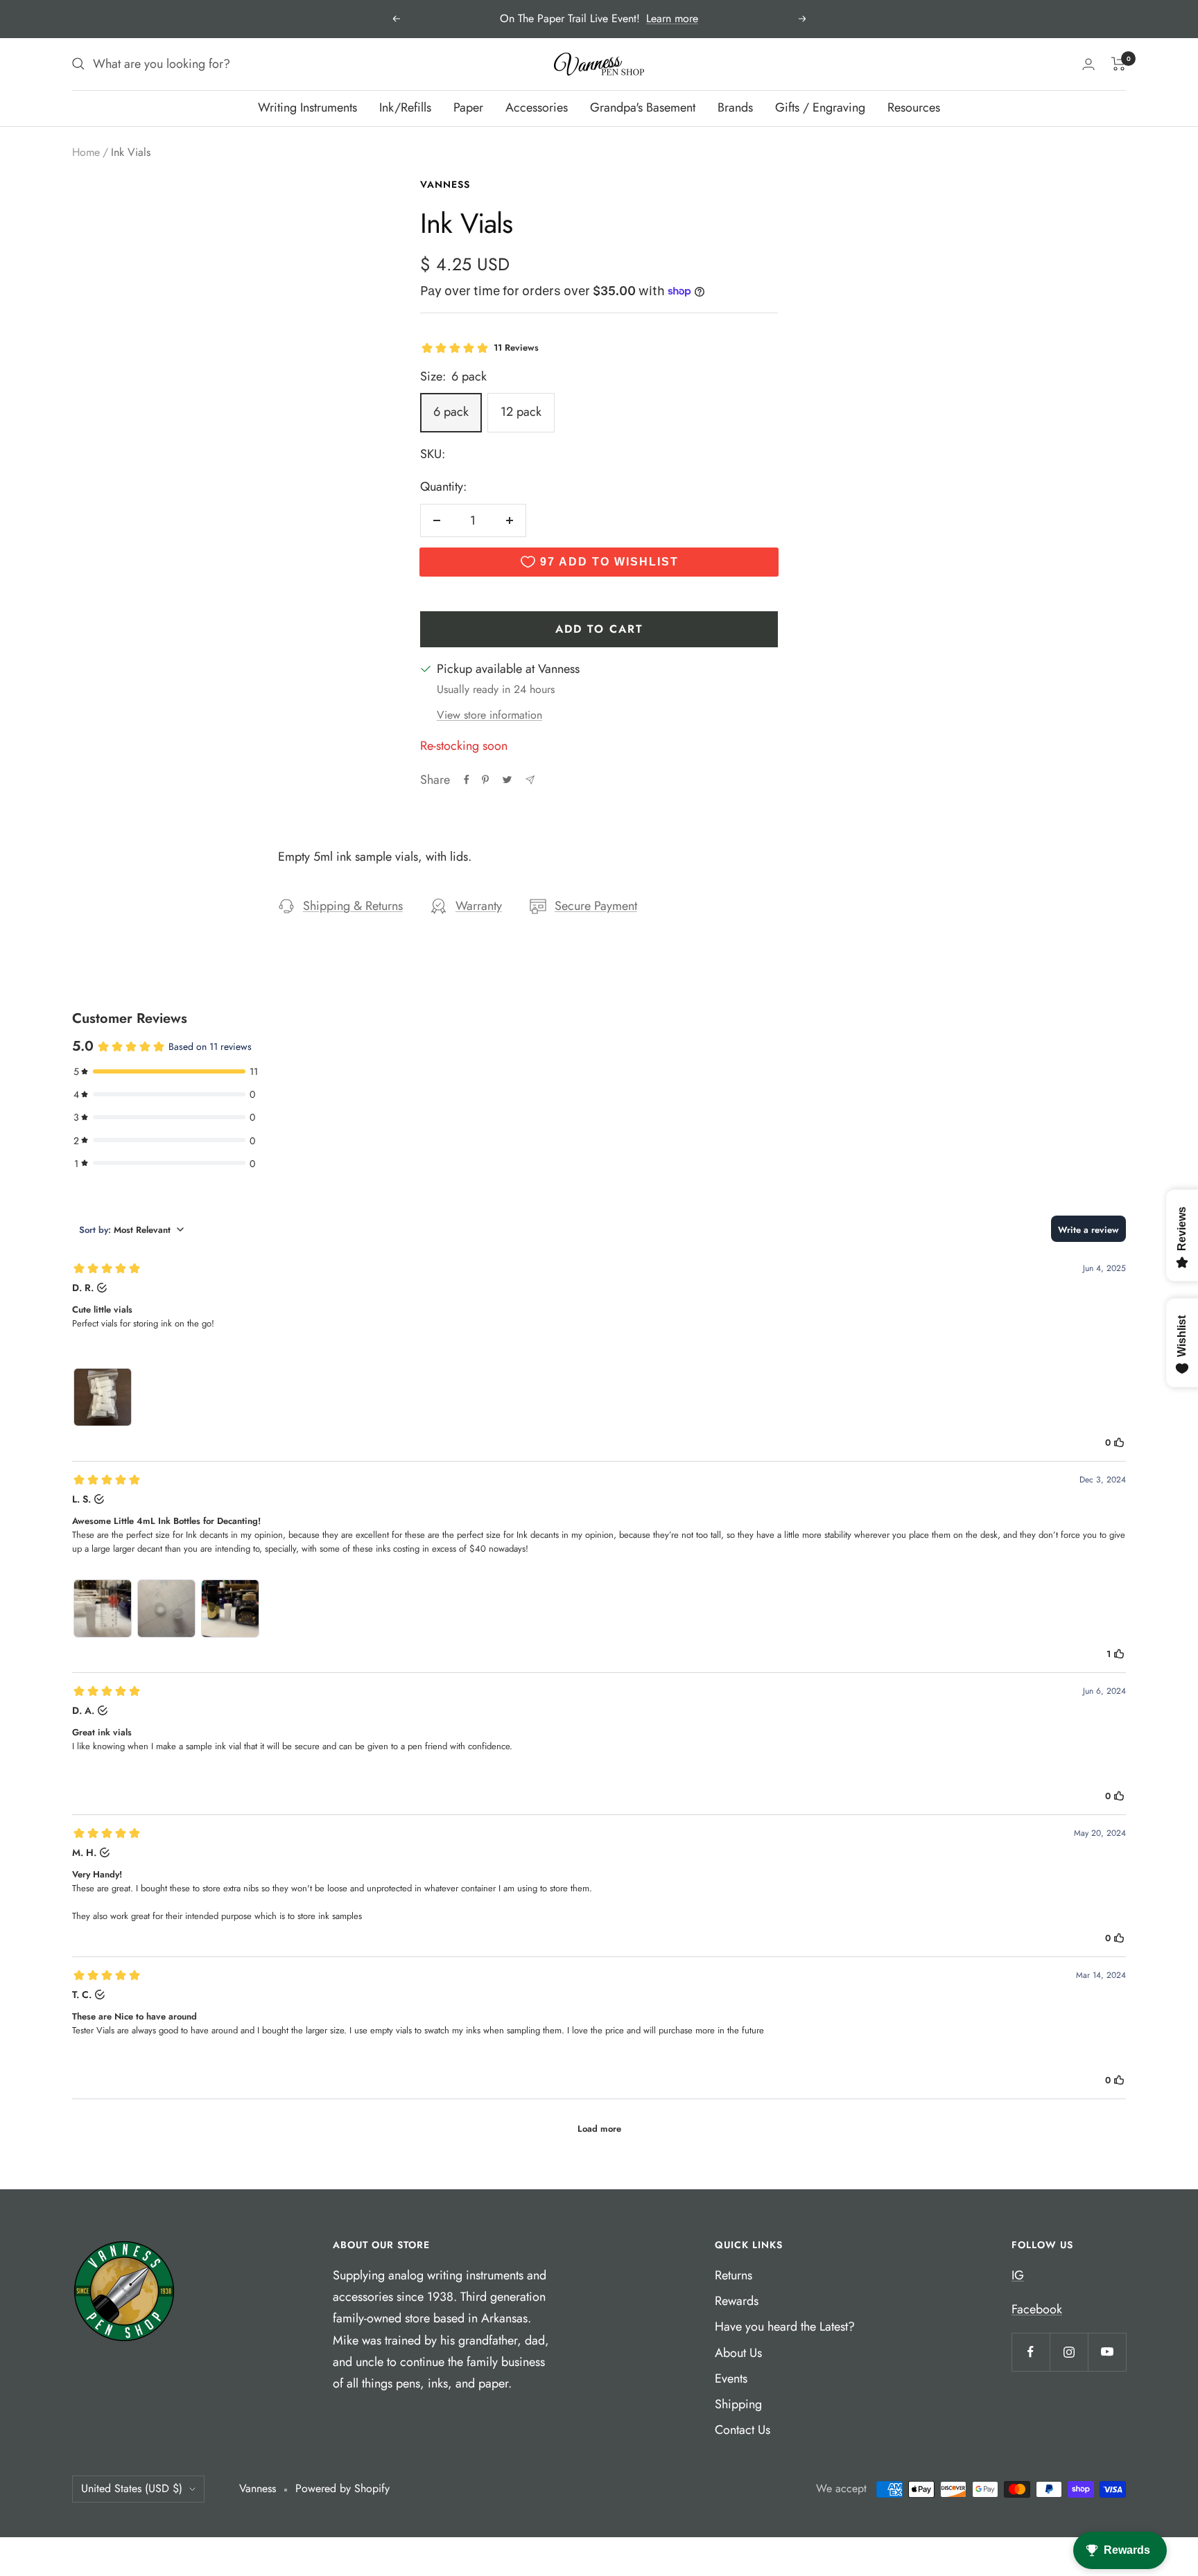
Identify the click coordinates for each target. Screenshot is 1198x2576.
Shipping (738, 2404)
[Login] (1088, 64)
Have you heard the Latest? (785, 2327)
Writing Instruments (307, 107)
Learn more (672, 18)
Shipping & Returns (353, 906)
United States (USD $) (132, 2488)
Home (86, 152)
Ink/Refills (405, 107)
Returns (733, 2275)
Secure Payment (596, 906)
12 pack (521, 412)
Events (731, 2378)
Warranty (479, 906)
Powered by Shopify (342, 2488)
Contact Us (743, 2430)
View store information (489, 715)
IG (1018, 2275)
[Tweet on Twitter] (507, 780)
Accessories (537, 107)
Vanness (445, 184)
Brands (735, 107)
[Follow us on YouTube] (1107, 2352)
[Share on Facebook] (467, 780)
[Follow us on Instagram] (1069, 2352)
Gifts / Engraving (820, 107)
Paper (468, 107)
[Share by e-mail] (530, 780)
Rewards (737, 2301)
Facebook (1037, 2309)
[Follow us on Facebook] (1031, 2352)
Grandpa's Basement (643, 107)
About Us (738, 2353)
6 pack (451, 412)
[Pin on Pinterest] (485, 780)
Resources (914, 107)
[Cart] (1119, 64)
